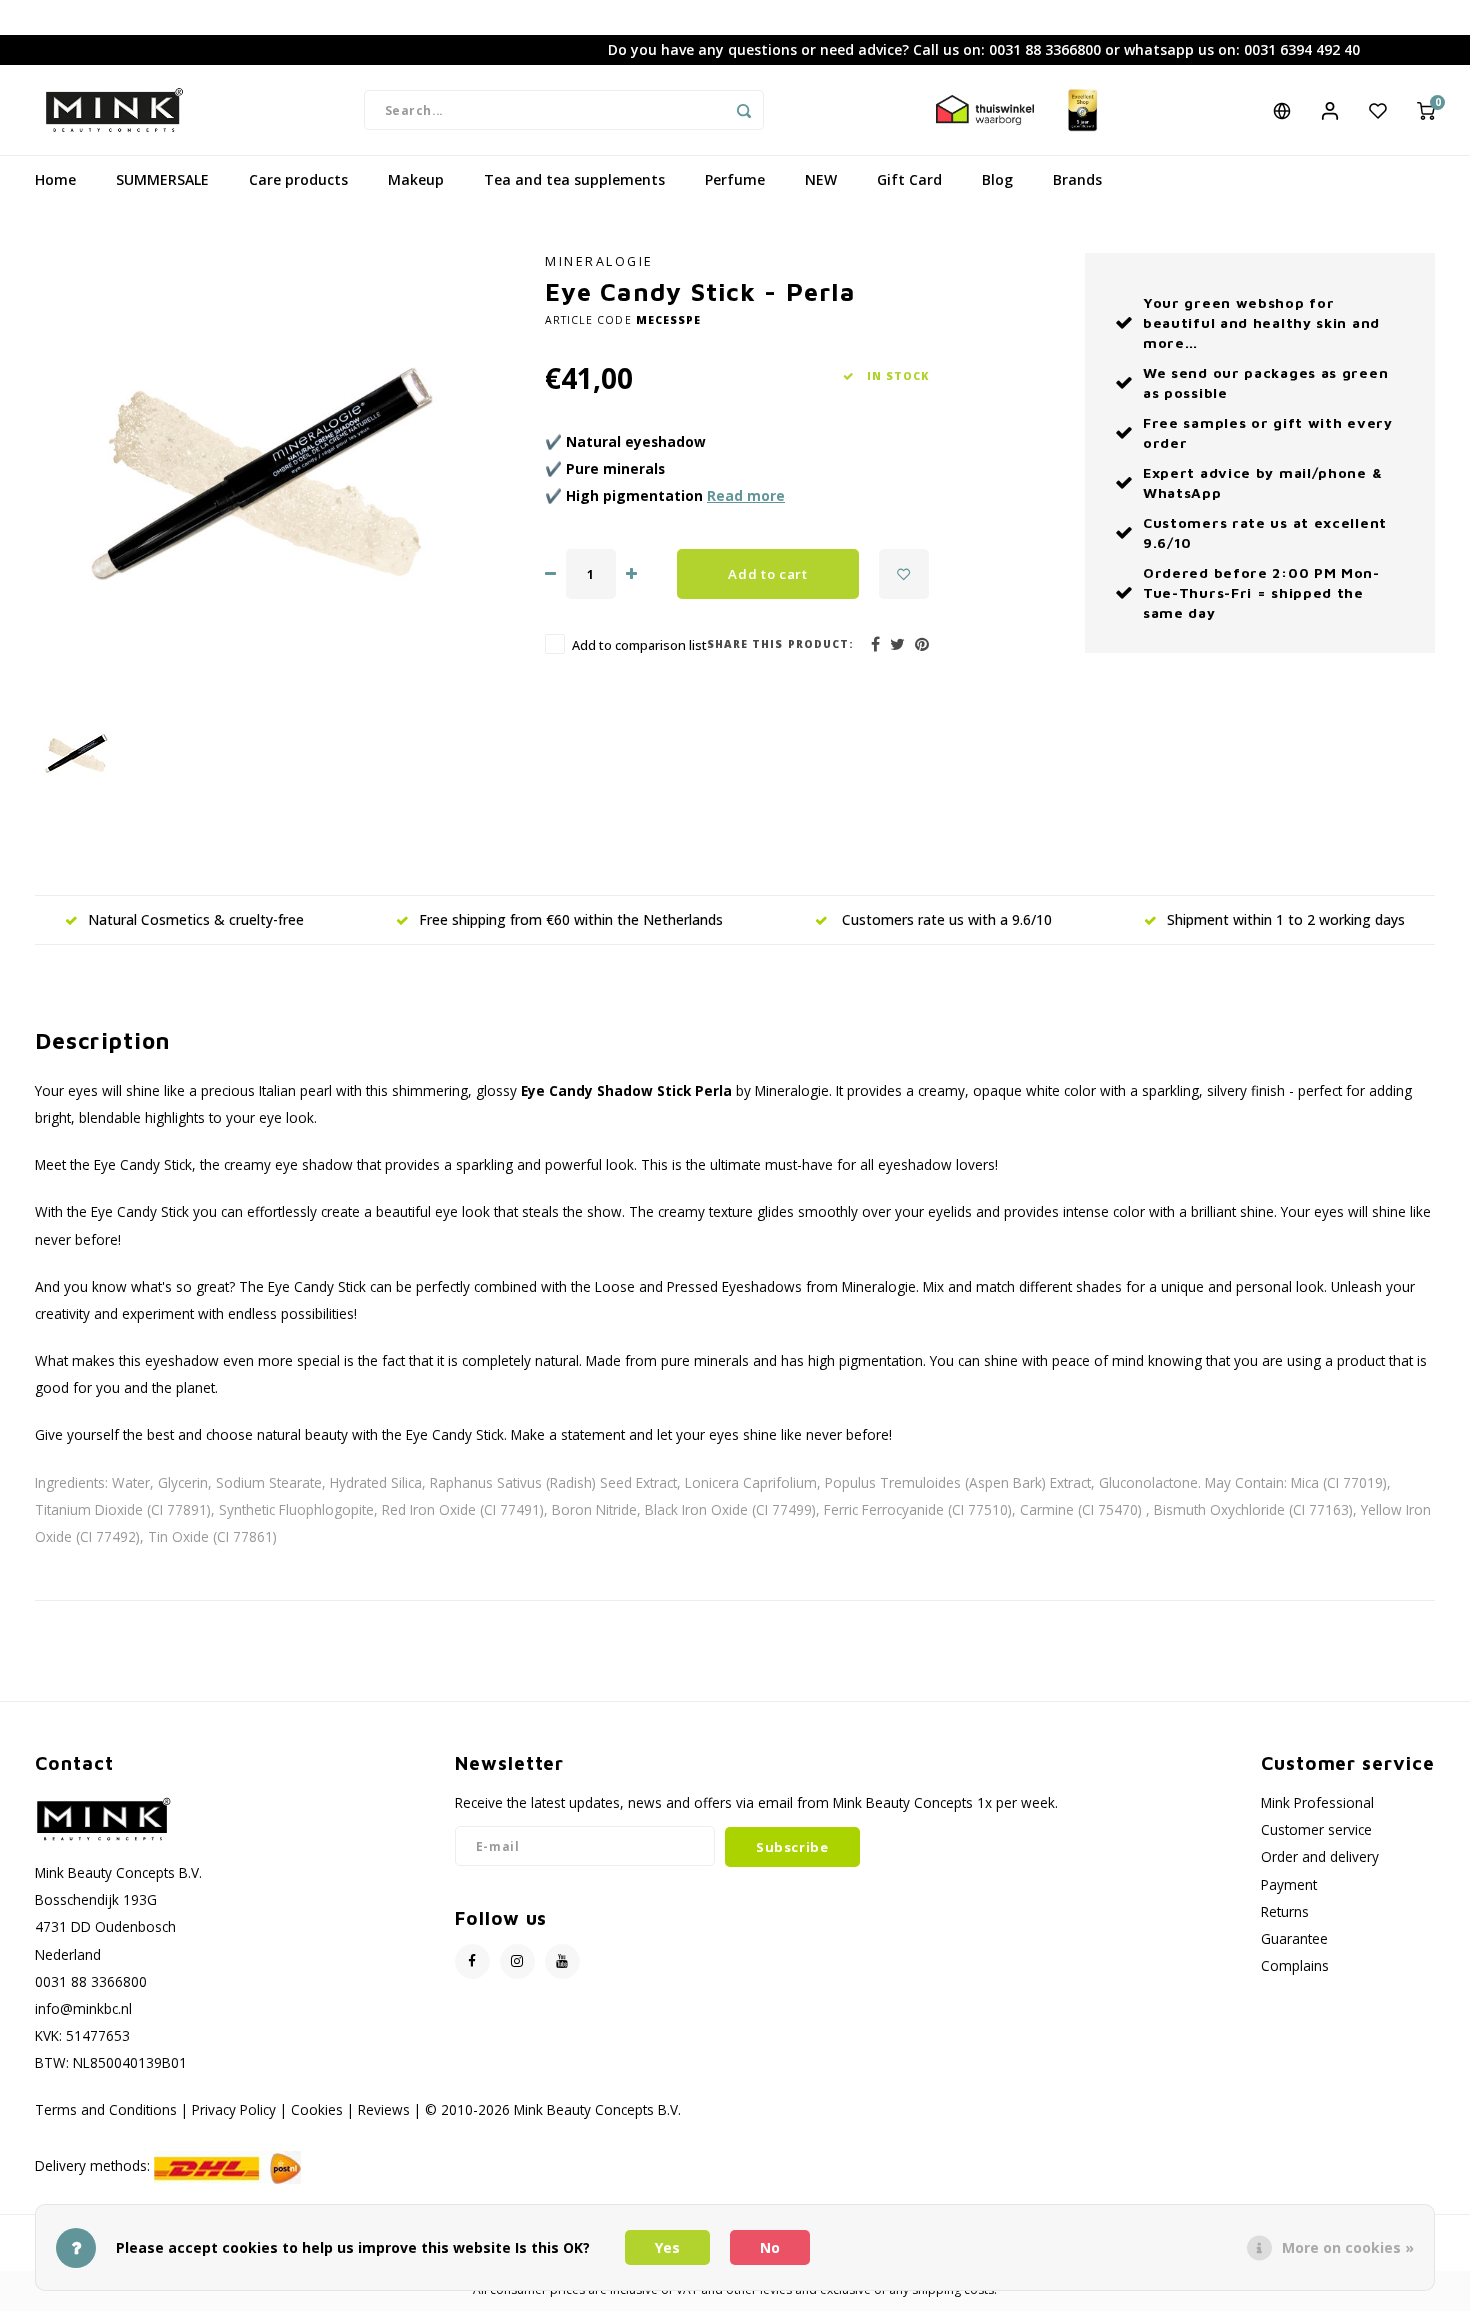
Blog (997, 179)
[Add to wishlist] (904, 574)
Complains (1295, 1965)
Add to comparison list (639, 645)
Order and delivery (1320, 1856)
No (770, 2247)
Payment (1289, 1884)
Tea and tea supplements (574, 179)
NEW (821, 179)
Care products (298, 179)
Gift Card (909, 179)
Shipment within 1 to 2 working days (1286, 919)
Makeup (416, 179)
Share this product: (780, 644)
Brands (1077, 179)
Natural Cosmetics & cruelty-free (196, 919)
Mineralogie (599, 261)
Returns (1285, 1911)
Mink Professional (1317, 1802)
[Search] (744, 110)
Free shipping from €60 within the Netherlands (571, 919)
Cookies (317, 2109)
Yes (667, 2247)
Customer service (1316, 1829)
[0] (1426, 110)
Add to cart (767, 574)
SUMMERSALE (162, 179)
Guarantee (1294, 1938)
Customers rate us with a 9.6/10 (945, 919)
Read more (746, 495)
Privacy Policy (234, 2109)
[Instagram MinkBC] (517, 1961)
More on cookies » (1348, 2247)
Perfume (735, 179)
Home (55, 179)
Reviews (384, 2109)
